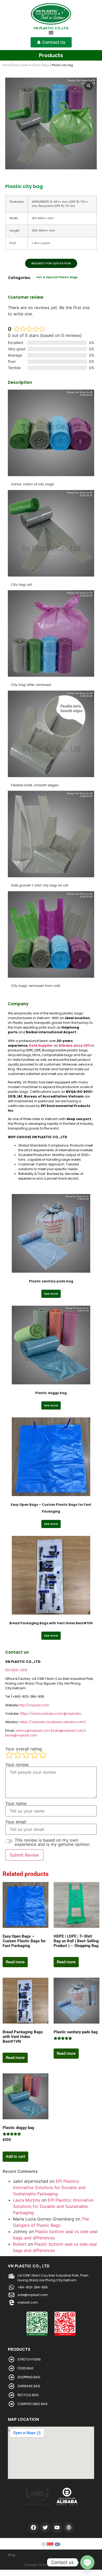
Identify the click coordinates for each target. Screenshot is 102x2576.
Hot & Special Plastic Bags (31, 65)
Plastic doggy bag (51, 1393)
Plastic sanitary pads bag (51, 1281)
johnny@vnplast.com (33, 1731)
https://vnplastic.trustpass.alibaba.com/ (53, 1722)
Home (7, 65)
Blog (12, 2555)
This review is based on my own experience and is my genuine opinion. (53, 1842)
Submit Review (24, 1855)
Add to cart (15, 2156)
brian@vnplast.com (21, 1735)
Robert (20, 2244)
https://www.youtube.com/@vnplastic (51, 1714)
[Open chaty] (87, 2562)
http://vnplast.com (34, 1705)
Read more (15, 1962)
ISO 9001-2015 (16, 1670)
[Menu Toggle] (51, 33)
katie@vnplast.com (68, 1731)
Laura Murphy (27, 2200)
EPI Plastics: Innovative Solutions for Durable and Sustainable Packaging (49, 2187)
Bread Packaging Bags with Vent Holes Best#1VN (51, 1623)
